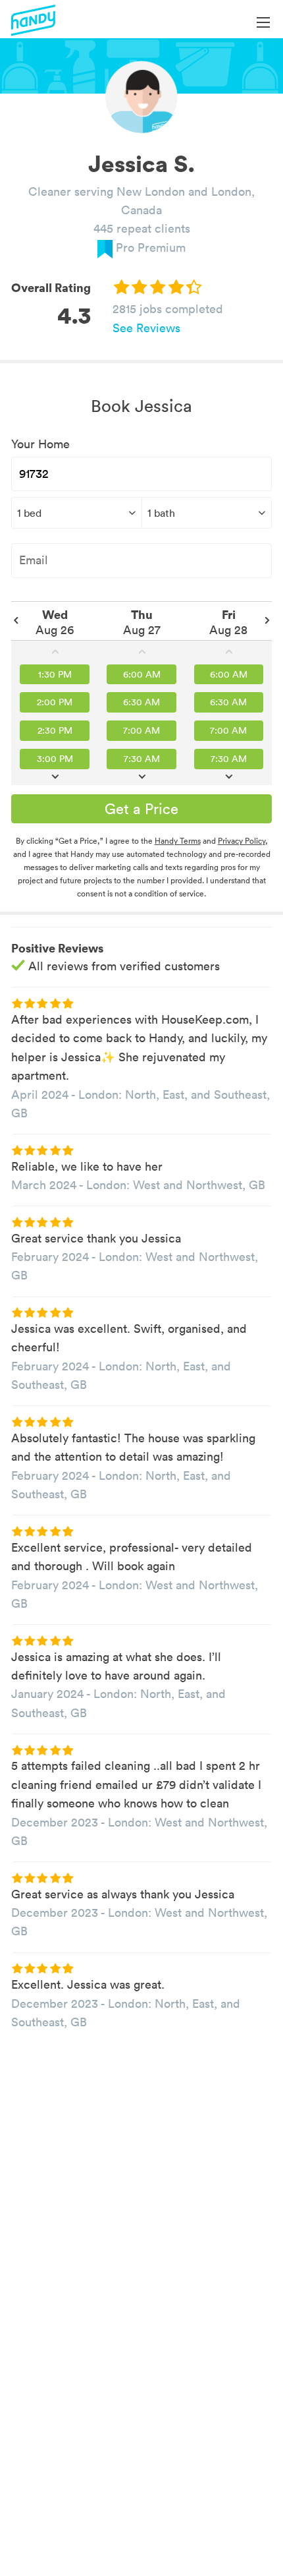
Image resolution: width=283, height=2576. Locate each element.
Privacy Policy (242, 841)
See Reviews (146, 328)
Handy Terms (178, 841)
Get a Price (141, 809)
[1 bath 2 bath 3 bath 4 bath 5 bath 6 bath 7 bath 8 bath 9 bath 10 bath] (207, 513)
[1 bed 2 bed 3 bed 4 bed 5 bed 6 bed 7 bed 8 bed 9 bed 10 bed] (76, 513)
